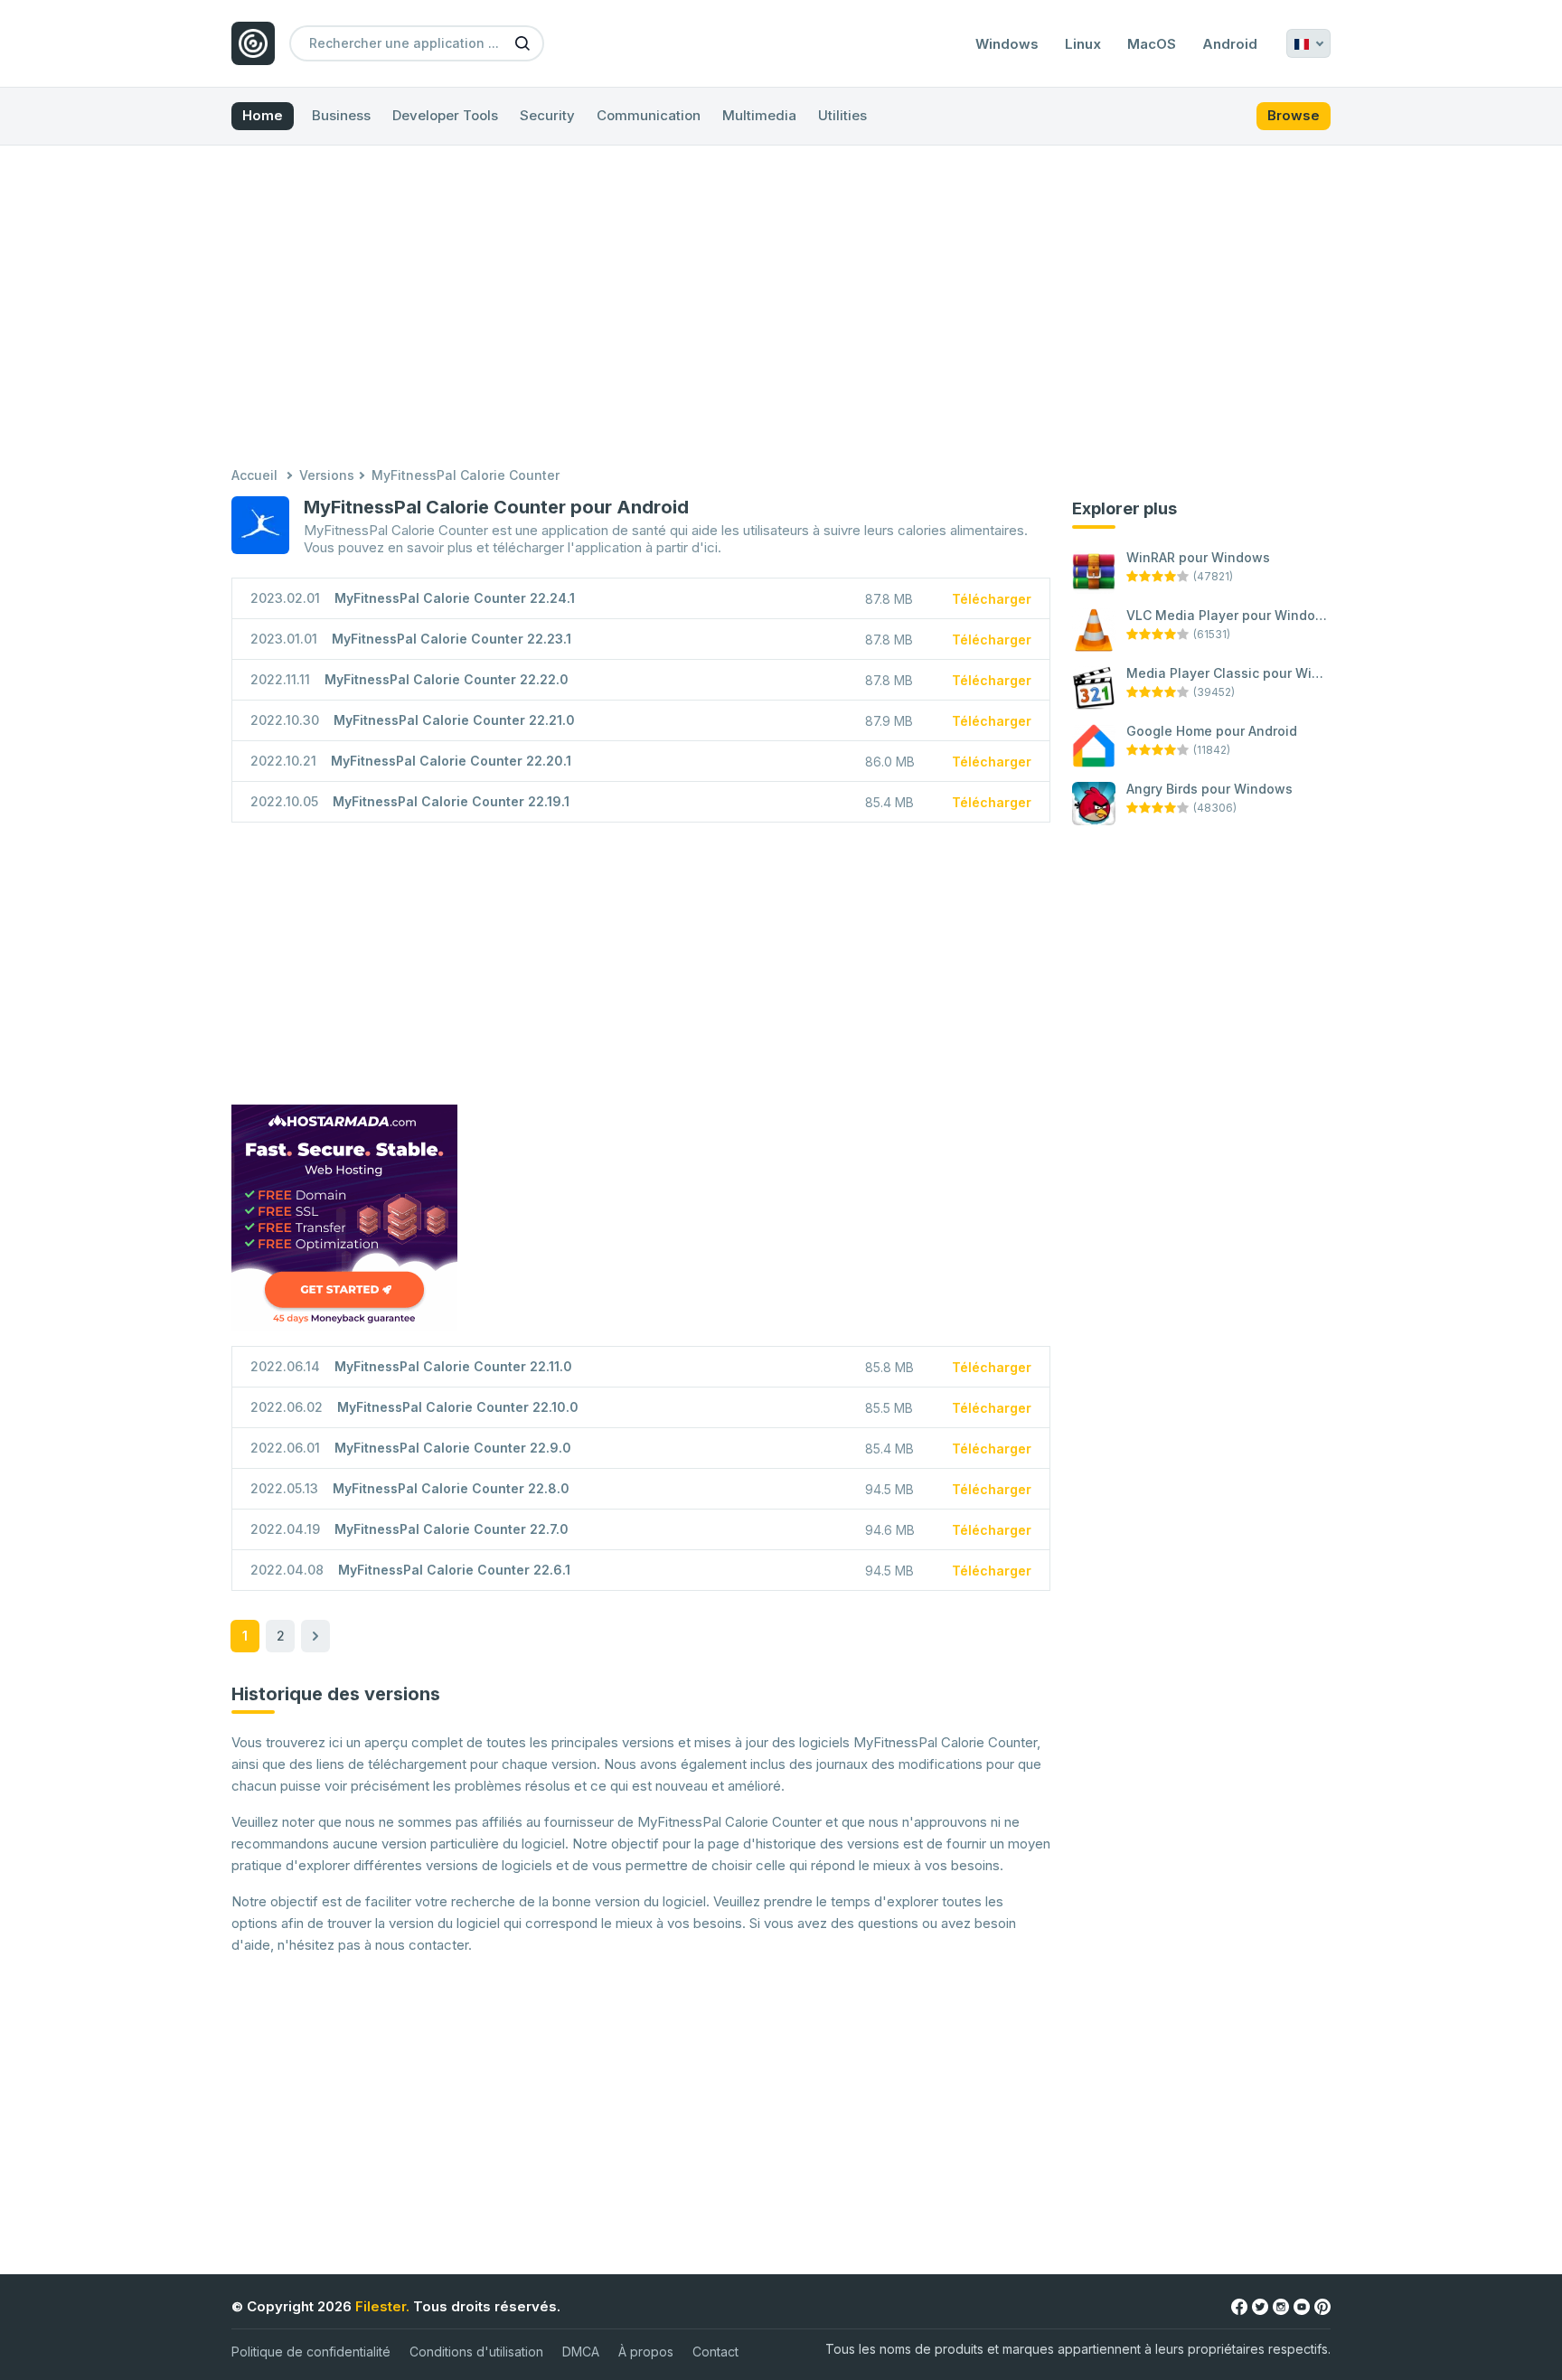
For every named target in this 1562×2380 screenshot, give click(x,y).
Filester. (382, 2306)
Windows (1007, 44)
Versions (327, 475)
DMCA (581, 2352)
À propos (646, 2352)
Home (263, 115)
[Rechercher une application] (522, 42)
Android (1230, 44)
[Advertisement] (781, 308)
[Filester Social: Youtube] (1302, 2305)
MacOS (1152, 44)
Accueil (254, 475)
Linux (1083, 44)
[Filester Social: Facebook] (1239, 2305)
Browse (1294, 115)
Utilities (842, 115)
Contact (715, 2352)
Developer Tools (445, 115)
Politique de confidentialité (311, 2352)
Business (341, 115)
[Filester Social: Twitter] (1260, 2305)
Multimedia (759, 115)
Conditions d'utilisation (476, 2352)
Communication (649, 115)
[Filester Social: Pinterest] (1322, 2305)
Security (547, 115)
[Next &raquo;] (315, 1636)
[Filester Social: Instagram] (1281, 2305)
